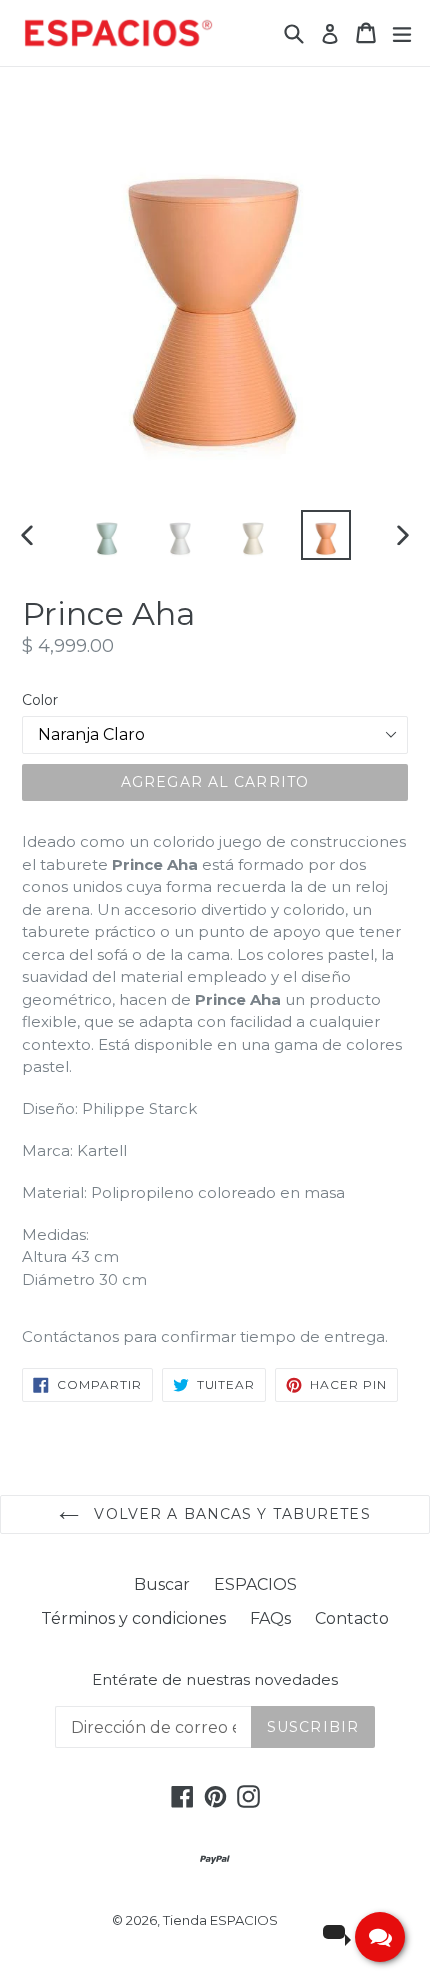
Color (40, 700)
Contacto (352, 1618)
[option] (106, 535)
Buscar (162, 1584)
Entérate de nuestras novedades (215, 1680)
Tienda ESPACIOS (220, 1920)
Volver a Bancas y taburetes (229, 1514)
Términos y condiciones (133, 1618)
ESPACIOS (255, 1584)
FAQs (270, 1618)
